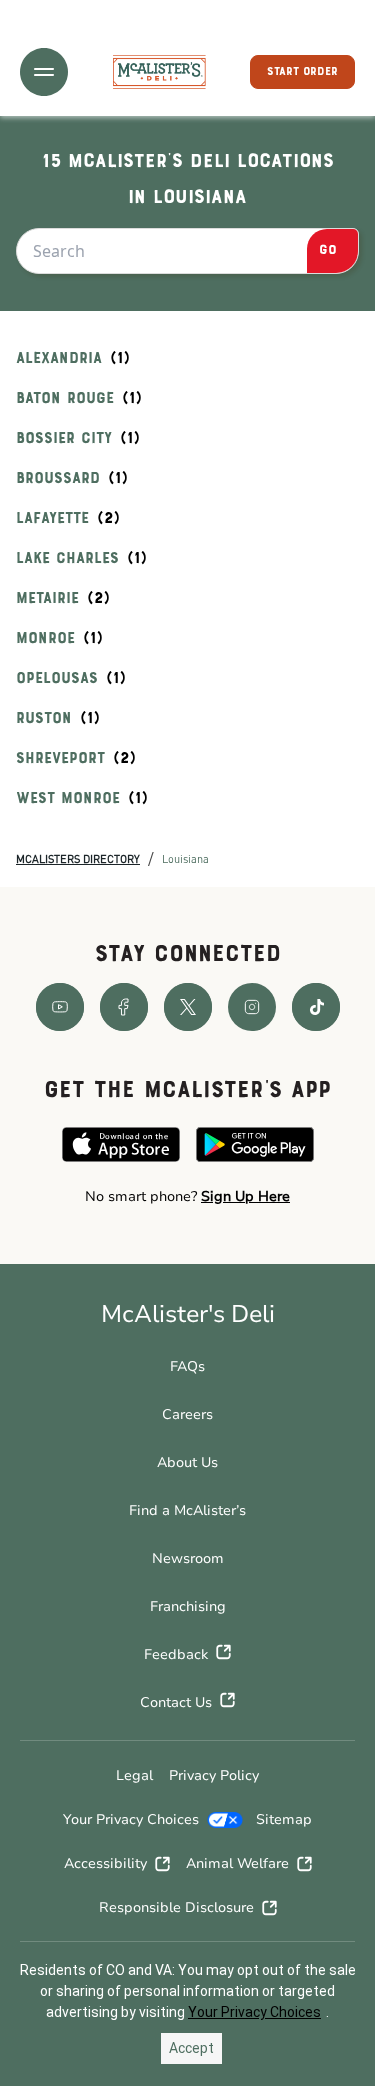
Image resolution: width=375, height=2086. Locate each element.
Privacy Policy (214, 1775)
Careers (187, 1414)
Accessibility (105, 1863)
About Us (187, 1462)
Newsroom (188, 1558)
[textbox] (187, 1197)
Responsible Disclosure (176, 1907)
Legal (134, 1775)
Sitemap (284, 1819)
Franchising (188, 1606)
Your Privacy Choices (131, 1819)
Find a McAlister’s (187, 1510)
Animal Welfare (237, 1863)
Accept (191, 2048)
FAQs (187, 1366)
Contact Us (176, 1702)
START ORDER (302, 72)
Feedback (176, 1654)
